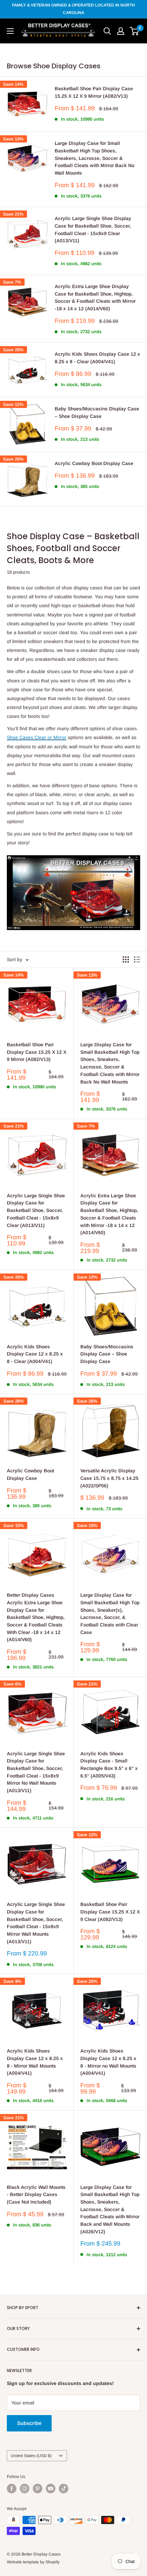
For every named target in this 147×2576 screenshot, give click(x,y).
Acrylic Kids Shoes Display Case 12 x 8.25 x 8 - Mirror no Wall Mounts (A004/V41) (108, 2062)
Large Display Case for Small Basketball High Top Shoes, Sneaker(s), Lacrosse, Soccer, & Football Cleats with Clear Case (110, 1613)
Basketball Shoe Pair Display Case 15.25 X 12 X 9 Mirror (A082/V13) (94, 92)
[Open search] (107, 31)
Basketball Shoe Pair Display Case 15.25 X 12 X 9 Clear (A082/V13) (110, 1912)
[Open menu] (10, 31)
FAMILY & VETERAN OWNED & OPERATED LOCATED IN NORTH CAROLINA (73, 9)
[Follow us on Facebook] (12, 2489)
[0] (135, 31)
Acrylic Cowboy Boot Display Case (94, 463)
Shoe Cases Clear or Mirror (37, 737)
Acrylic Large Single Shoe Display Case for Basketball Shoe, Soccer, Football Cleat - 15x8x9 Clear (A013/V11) (93, 229)
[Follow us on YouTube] (51, 2489)
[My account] (121, 31)
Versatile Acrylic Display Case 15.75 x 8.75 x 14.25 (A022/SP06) (109, 1478)
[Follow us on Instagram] (25, 2489)
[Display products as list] (137, 959)
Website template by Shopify (33, 2562)
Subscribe (29, 2423)
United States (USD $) (31, 2456)
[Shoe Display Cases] (73, 855)
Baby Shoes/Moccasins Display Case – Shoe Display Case (97, 412)
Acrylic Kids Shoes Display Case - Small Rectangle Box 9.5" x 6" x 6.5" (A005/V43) (109, 1765)
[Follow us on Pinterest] (38, 2489)
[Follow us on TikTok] (64, 2489)
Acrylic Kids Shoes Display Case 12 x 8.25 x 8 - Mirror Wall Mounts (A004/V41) (35, 2062)
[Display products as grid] (126, 959)
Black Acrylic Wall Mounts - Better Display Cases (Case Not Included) (36, 2195)
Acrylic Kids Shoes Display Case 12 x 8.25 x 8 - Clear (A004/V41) (97, 358)
